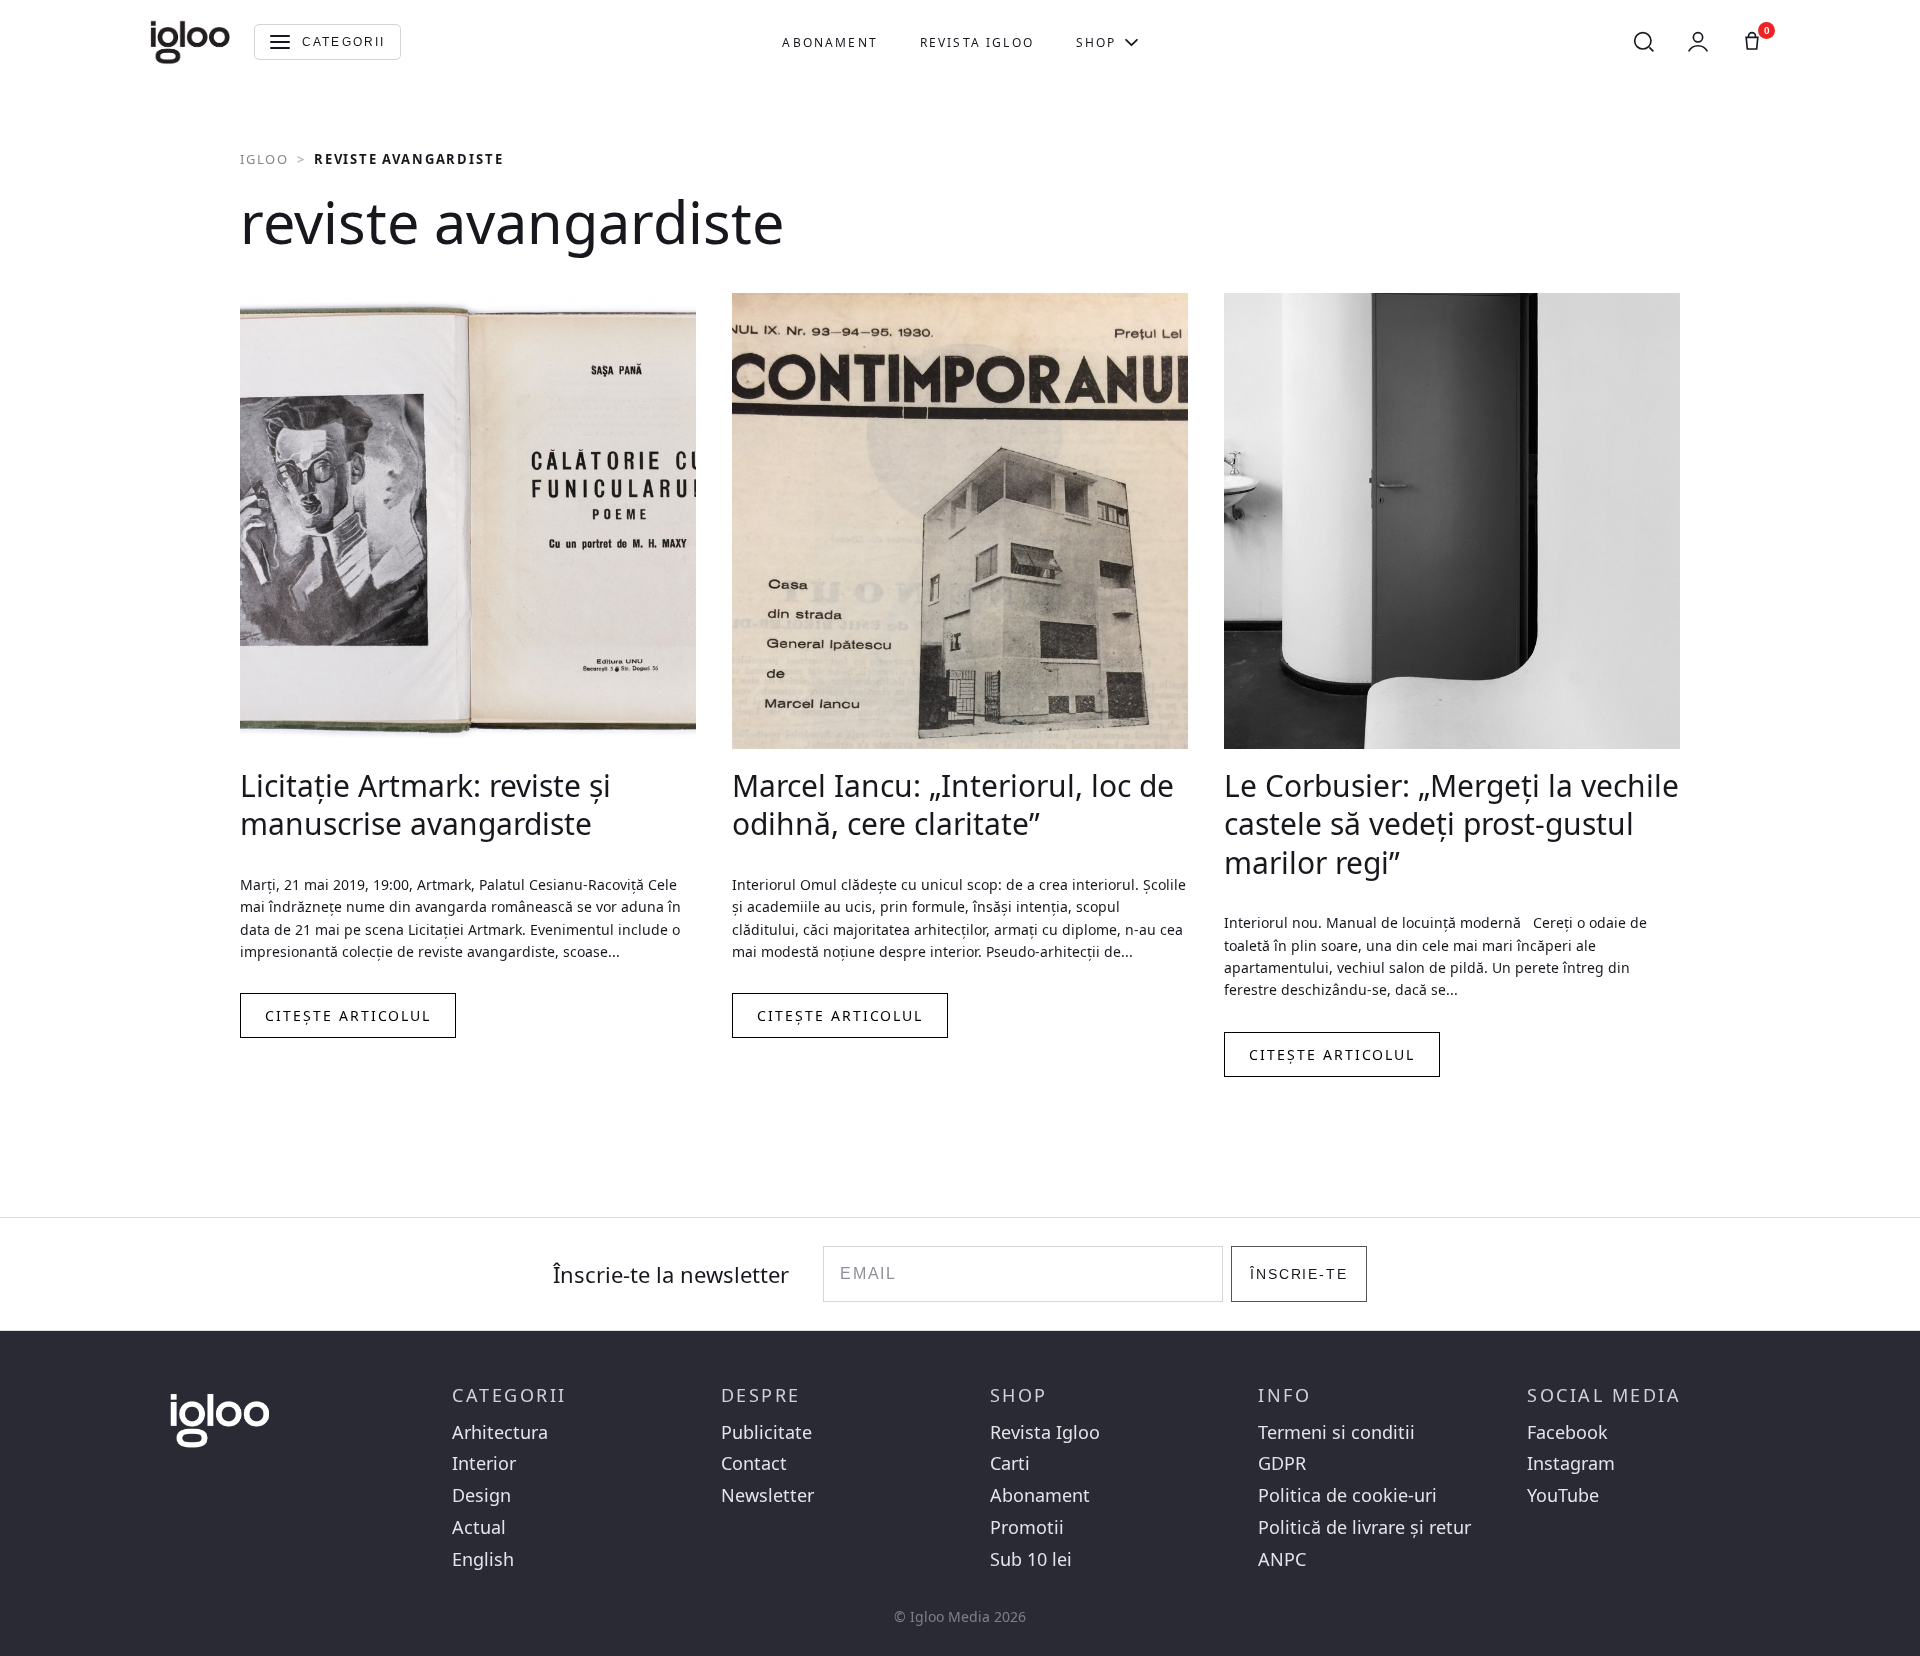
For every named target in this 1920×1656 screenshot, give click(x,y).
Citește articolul (348, 1015)
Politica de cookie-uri (1347, 1495)
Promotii (1027, 1527)
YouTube (1563, 1495)
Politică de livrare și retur (1364, 1527)
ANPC (1282, 1559)
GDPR (1282, 1463)
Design (481, 1495)
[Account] (1698, 42)
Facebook (1567, 1432)
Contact (754, 1463)
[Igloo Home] (190, 42)
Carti (1010, 1463)
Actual (479, 1527)
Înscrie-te (1299, 1274)
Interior (484, 1463)
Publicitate (766, 1432)
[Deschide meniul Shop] (1131, 42)
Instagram (1571, 1463)
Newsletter (767, 1495)
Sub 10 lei (1031, 1559)
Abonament (829, 42)
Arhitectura (500, 1432)
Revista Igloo (977, 42)
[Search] (1644, 42)
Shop (1096, 42)
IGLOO (264, 159)
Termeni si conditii (1336, 1432)
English (483, 1559)
